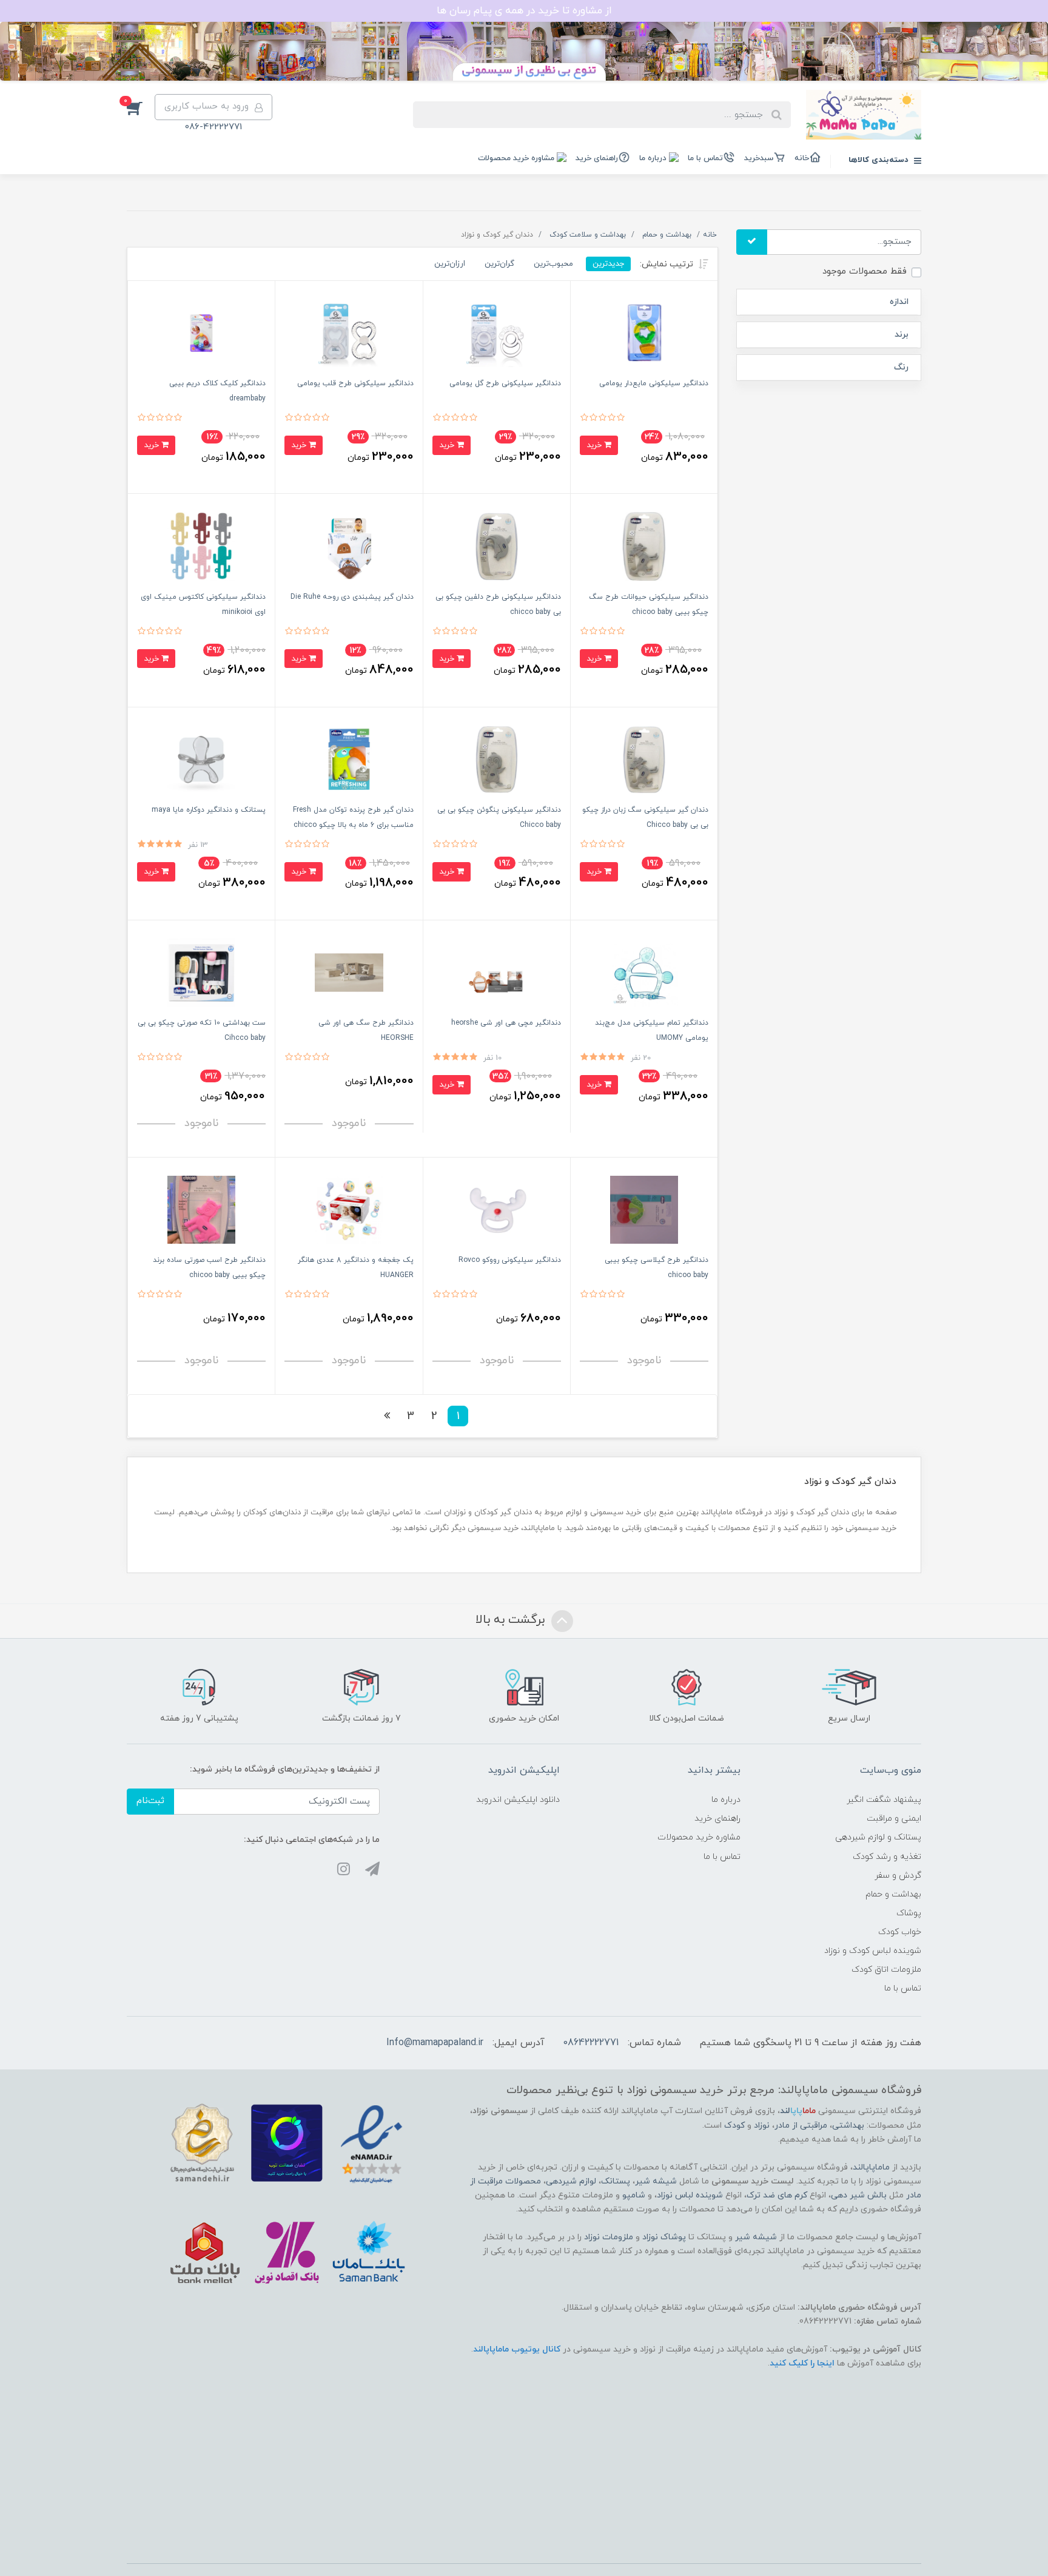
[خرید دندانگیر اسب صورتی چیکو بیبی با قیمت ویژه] (201, 1209)
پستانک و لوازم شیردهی (878, 1837)
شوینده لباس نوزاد (690, 2195)
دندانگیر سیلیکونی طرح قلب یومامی (355, 383)
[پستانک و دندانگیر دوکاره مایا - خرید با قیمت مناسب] (201, 759)
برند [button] (902, 335)
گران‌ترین (499, 264)
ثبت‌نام (150, 1801)
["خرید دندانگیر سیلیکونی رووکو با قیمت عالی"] (497, 1209)
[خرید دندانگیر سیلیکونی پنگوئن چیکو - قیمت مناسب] (497, 759)
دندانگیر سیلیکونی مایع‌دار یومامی (654, 383)
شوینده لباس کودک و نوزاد (873, 1951)
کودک (734, 2126)
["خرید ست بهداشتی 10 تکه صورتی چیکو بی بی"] (201, 972)
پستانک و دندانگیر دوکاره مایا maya (209, 810)
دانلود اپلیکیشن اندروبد (518, 1800)
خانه (802, 158)
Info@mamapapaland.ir (435, 2043)
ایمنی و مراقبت (894, 1819)
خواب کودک (900, 1932)
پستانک (616, 2181)
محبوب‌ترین (553, 264)
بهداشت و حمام (893, 1894)
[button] (141, 107)
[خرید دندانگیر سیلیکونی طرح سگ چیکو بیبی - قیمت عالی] (644, 546)
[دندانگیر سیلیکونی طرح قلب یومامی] (349, 333)
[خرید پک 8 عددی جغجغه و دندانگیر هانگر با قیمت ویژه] (349, 1209)
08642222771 (591, 2043)
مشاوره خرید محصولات (516, 158)
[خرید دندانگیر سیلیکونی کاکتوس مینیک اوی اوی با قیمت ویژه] (201, 546)
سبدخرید (759, 158)
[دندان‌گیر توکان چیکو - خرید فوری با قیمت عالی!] (349, 759)
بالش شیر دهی (859, 2195)
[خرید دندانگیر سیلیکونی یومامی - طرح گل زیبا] (497, 333)
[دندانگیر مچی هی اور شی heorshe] (497, 972)
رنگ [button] (901, 367)
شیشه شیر (656, 2181)
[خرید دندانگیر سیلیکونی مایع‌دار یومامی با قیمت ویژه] (644, 333)
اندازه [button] (899, 302)
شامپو (634, 2195)
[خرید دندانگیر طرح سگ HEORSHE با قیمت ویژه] (349, 972)
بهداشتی (848, 2126)
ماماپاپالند (871, 2167)
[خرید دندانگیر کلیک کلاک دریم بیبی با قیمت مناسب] (201, 333)
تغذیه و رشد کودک (887, 1857)
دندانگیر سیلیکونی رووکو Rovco (510, 1260)
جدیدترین (608, 264)
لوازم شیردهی (571, 2181)
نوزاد (762, 2126)
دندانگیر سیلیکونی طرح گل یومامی (505, 383)
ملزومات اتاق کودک (886, 1970)
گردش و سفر (898, 1876)
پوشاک (909, 1913)
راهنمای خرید (597, 158)
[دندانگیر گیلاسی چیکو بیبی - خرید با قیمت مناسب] (644, 1209)
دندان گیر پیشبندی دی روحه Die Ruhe (352, 597)
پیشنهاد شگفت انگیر (884, 1800)
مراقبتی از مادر (801, 2126)
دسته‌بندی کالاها (880, 160)
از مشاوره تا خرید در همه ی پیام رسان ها (524, 11)
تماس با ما (705, 158)
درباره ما (653, 158)
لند (798, 2111)
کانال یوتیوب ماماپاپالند (517, 2349)
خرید (595, 445)
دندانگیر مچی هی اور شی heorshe (506, 1023)
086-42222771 (213, 127)
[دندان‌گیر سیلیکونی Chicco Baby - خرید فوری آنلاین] (644, 759)
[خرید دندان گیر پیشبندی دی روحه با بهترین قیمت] (349, 546)
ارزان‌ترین (450, 264)
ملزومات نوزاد (609, 2237)
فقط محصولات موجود (865, 271)
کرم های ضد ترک (777, 2195)
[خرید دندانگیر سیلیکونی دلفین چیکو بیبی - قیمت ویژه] (497, 546)
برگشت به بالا (512, 1620)
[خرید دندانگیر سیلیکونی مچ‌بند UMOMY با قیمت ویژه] (644, 972)
